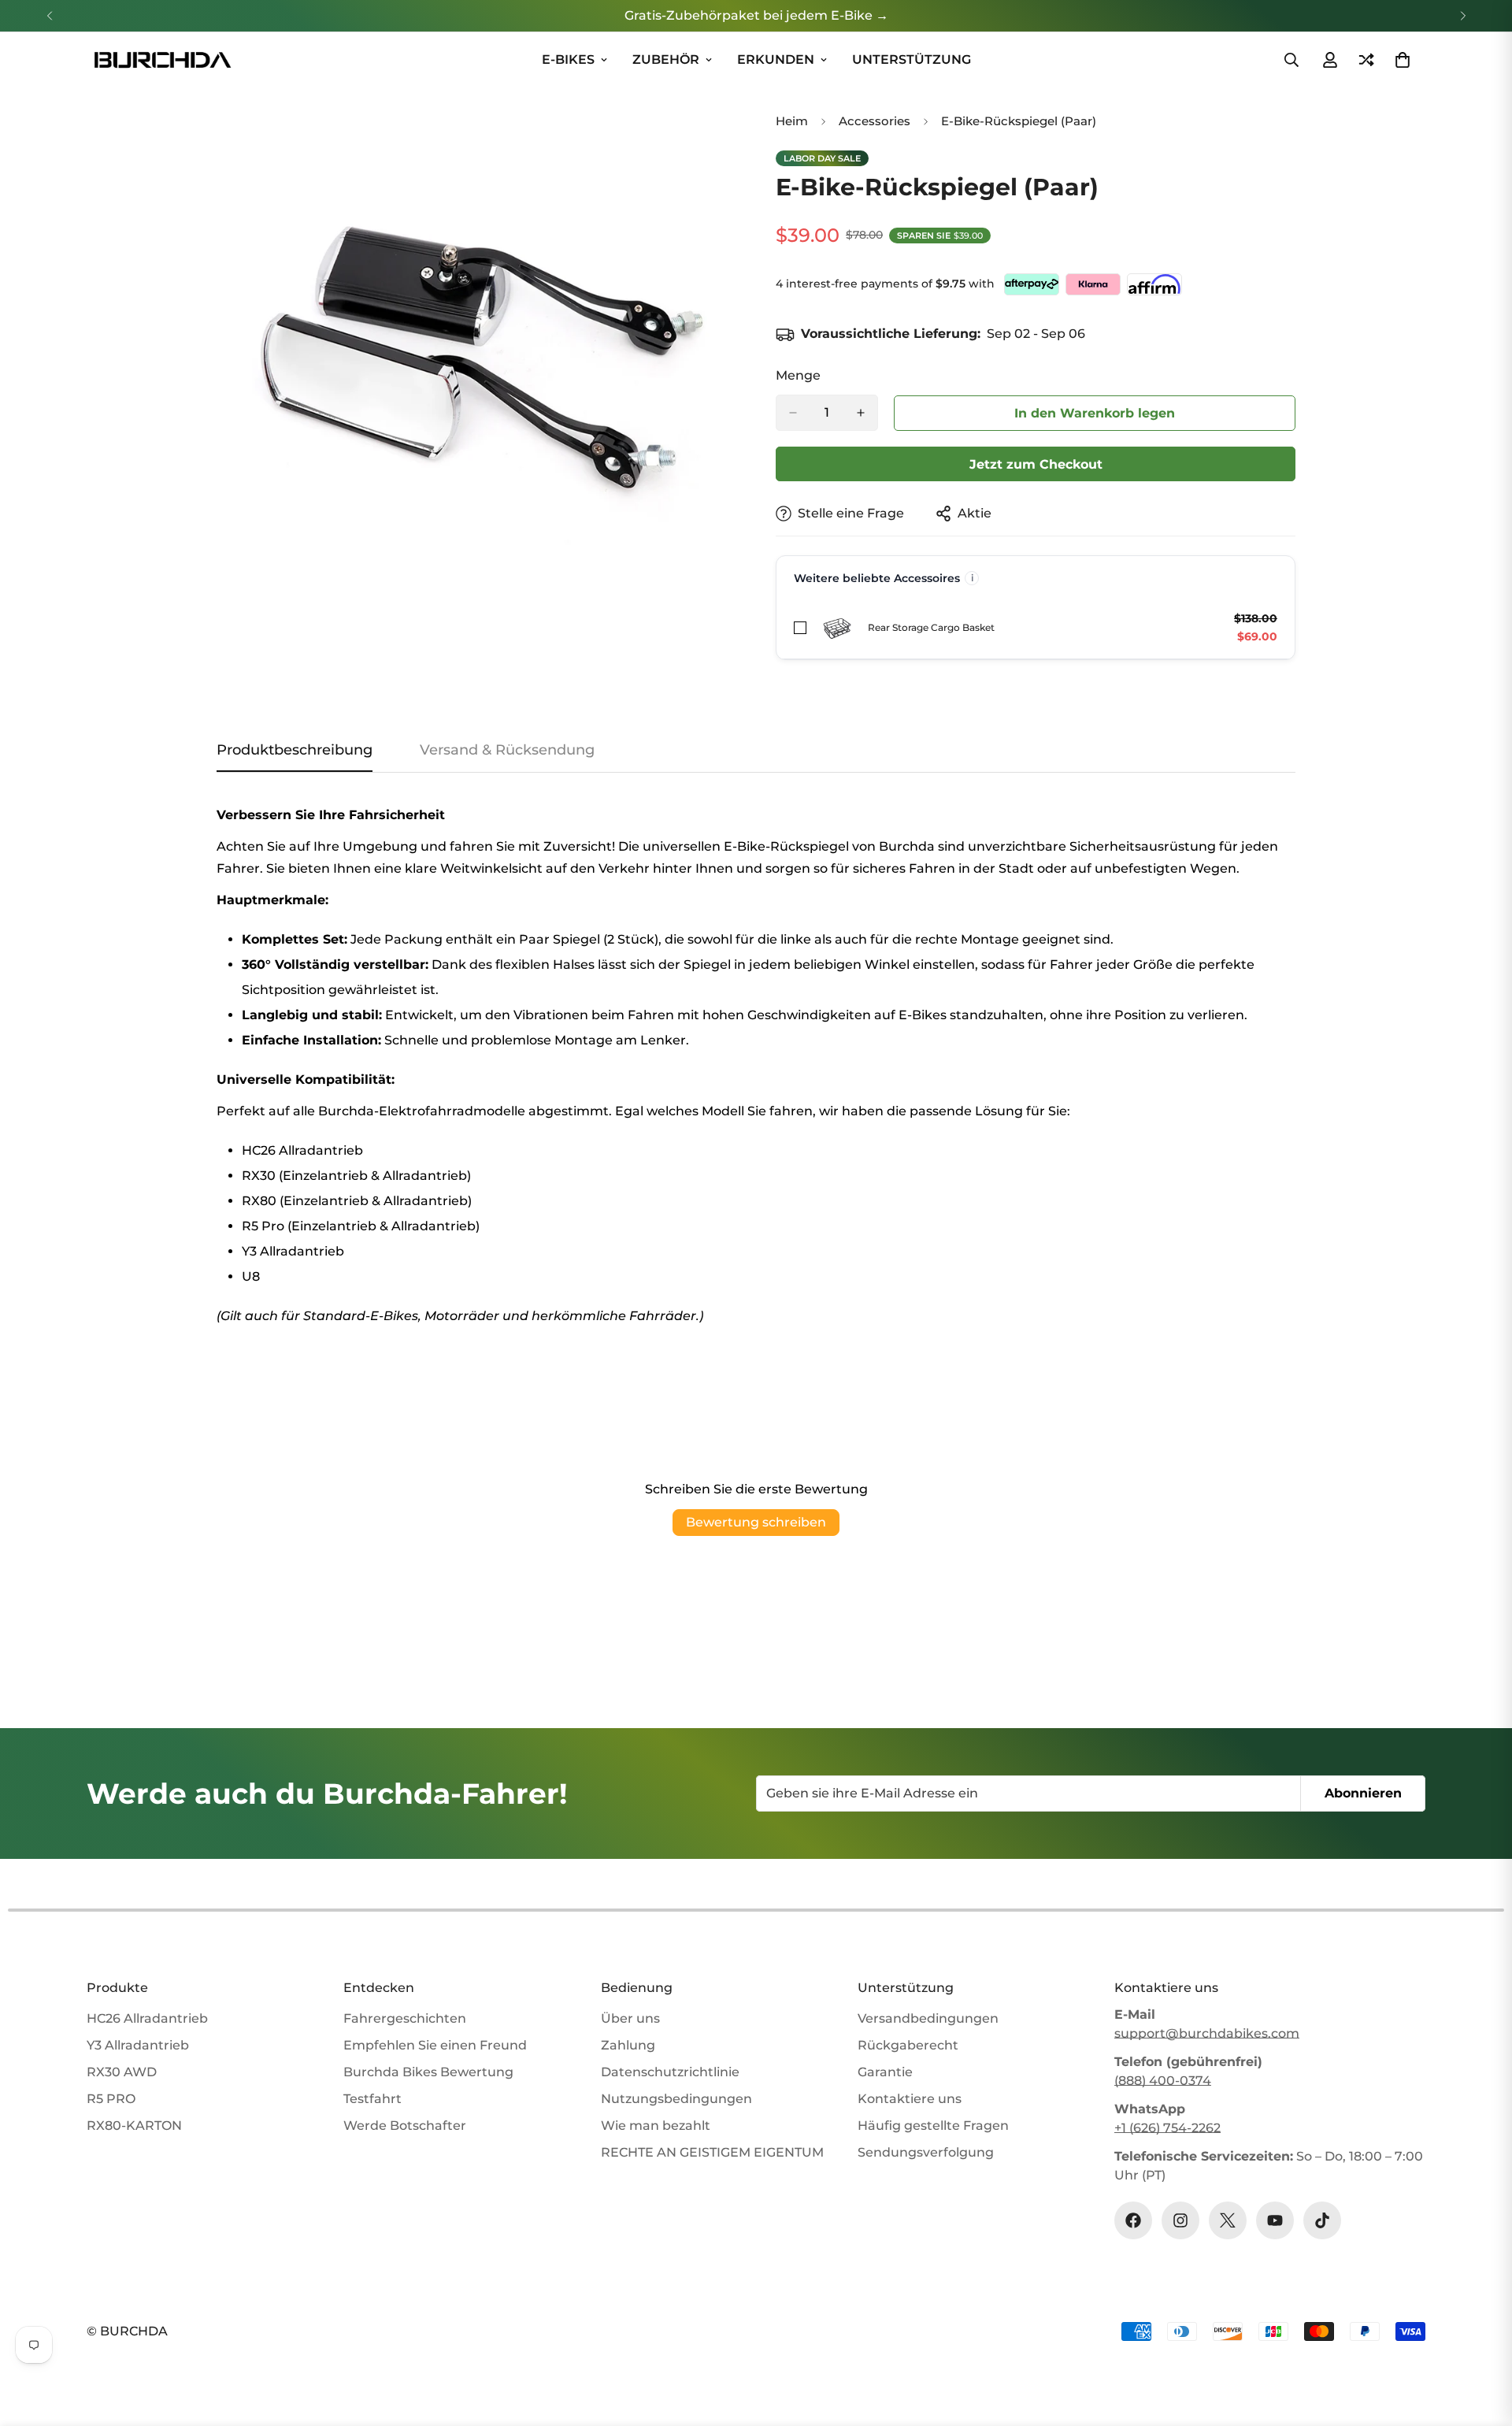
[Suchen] (1291, 60)
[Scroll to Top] (1481, 2340)
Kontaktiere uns (910, 2099)
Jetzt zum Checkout (1036, 464)
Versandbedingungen (928, 2018)
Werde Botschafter (405, 2126)
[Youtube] (1275, 2220)
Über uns (630, 2018)
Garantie (885, 2072)
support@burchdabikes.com (1207, 2033)
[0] (1403, 60)
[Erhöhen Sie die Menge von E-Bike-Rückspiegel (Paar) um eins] (861, 413)
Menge (798, 375)
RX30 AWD (122, 2072)
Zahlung (628, 2045)
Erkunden (776, 59)
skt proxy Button (1095, 412)
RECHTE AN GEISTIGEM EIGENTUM (712, 2152)
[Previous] (49, 16)
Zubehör (666, 59)
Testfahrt (372, 2099)
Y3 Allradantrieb (138, 2045)
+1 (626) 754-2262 (1167, 2128)
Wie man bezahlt (656, 2126)
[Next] (1463, 16)
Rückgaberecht (908, 2045)
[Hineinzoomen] (723, 134)
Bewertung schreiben (756, 1522)
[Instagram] (1180, 2220)
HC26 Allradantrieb (147, 2018)
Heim (792, 121)
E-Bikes (568, 59)
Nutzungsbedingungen (676, 2099)
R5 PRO (111, 2099)
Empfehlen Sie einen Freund (435, 2045)
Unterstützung (912, 59)
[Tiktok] (1322, 2220)
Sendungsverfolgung (926, 2152)
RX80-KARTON (134, 2126)
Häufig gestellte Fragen (933, 2126)
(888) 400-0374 (1163, 2081)
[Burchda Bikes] (161, 60)
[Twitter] (1228, 2220)
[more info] (972, 578)
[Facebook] (1133, 2220)
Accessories (875, 121)
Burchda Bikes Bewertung (428, 2072)
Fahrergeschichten (405, 2018)
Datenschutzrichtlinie (670, 2072)
